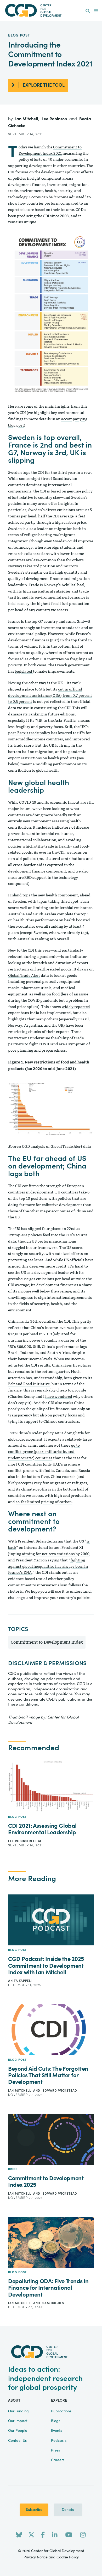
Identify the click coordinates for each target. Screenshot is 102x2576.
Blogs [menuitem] (56, 2421)
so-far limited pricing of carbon (44, 1502)
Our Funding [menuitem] (18, 2411)
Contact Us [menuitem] (17, 2441)
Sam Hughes (53, 2303)
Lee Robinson (55, 119)
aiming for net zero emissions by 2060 (56, 1554)
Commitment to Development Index (47, 1642)
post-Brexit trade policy (30, 733)
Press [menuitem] (55, 2450)
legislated (24, 671)
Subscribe (34, 2510)
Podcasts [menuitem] (59, 2441)
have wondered (59, 1397)
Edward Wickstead (60, 2091)
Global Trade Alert (24, 976)
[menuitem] (88, 11)
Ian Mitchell (27, 119)
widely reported (76, 1007)
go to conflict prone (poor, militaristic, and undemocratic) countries (44, 1452)
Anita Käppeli (20, 1981)
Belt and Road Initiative (29, 1384)
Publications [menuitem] (61, 2411)
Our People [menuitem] (18, 2431)
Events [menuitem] (56, 2431)
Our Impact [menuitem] (18, 2421)
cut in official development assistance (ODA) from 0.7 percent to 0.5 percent (50, 696)
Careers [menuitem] (58, 2460)
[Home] (51, 10)
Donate (68, 2510)
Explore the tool (44, 85)
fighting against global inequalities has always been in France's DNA (48, 1567)
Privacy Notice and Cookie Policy (51, 2557)
